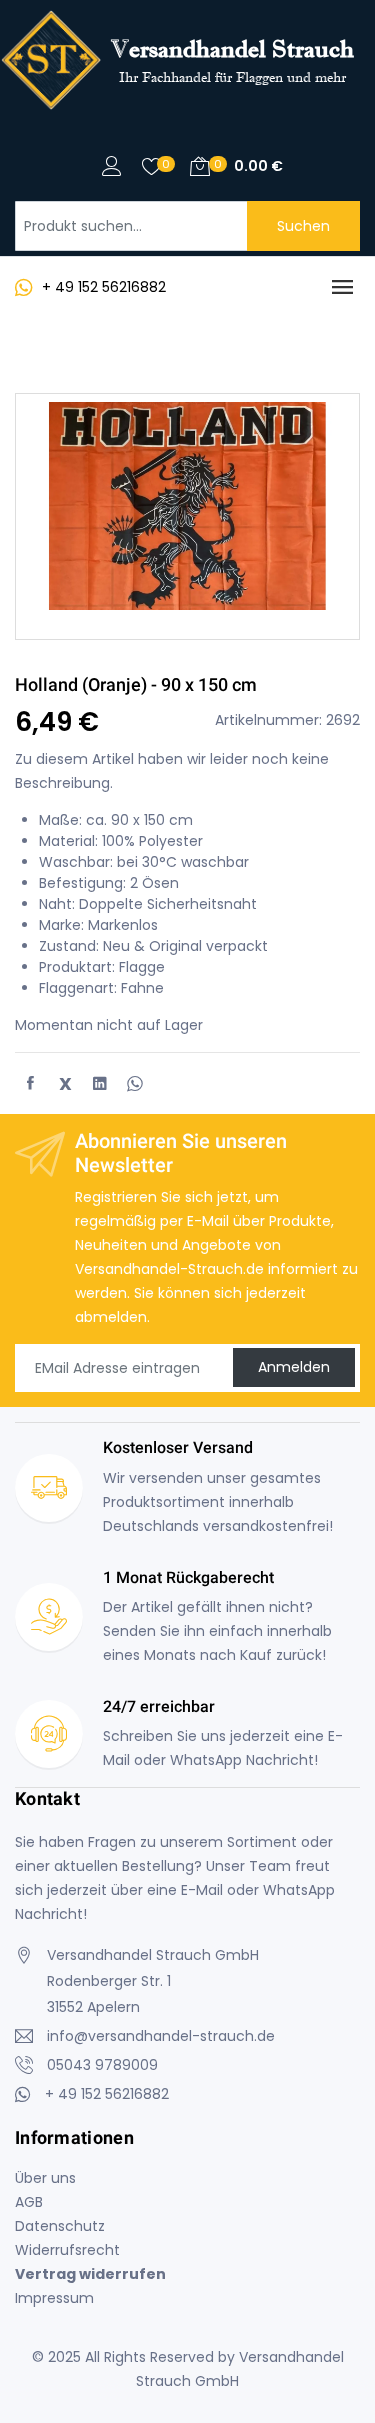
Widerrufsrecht (67, 2250)
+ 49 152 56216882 (104, 287)
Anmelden (294, 1367)
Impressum (54, 2298)
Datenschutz (60, 2226)
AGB (29, 2202)
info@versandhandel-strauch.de (161, 2036)
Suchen (303, 226)
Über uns (45, 2178)
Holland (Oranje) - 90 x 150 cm (136, 684)
